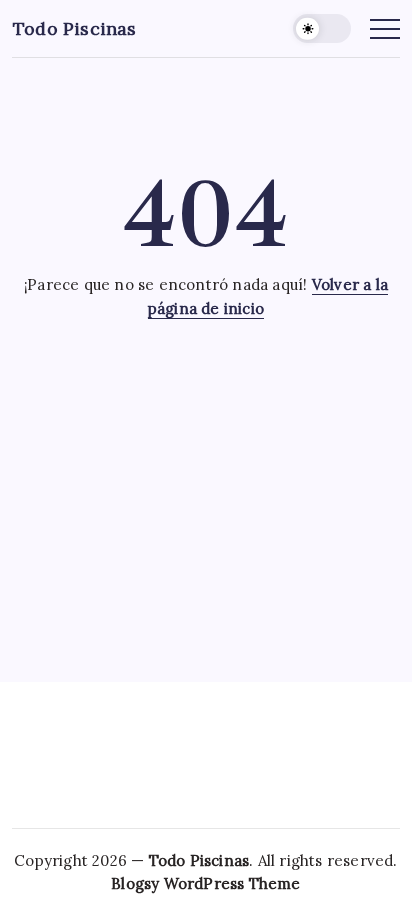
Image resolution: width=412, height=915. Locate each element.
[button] (322, 28)
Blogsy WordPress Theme (205, 883)
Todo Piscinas (75, 28)
